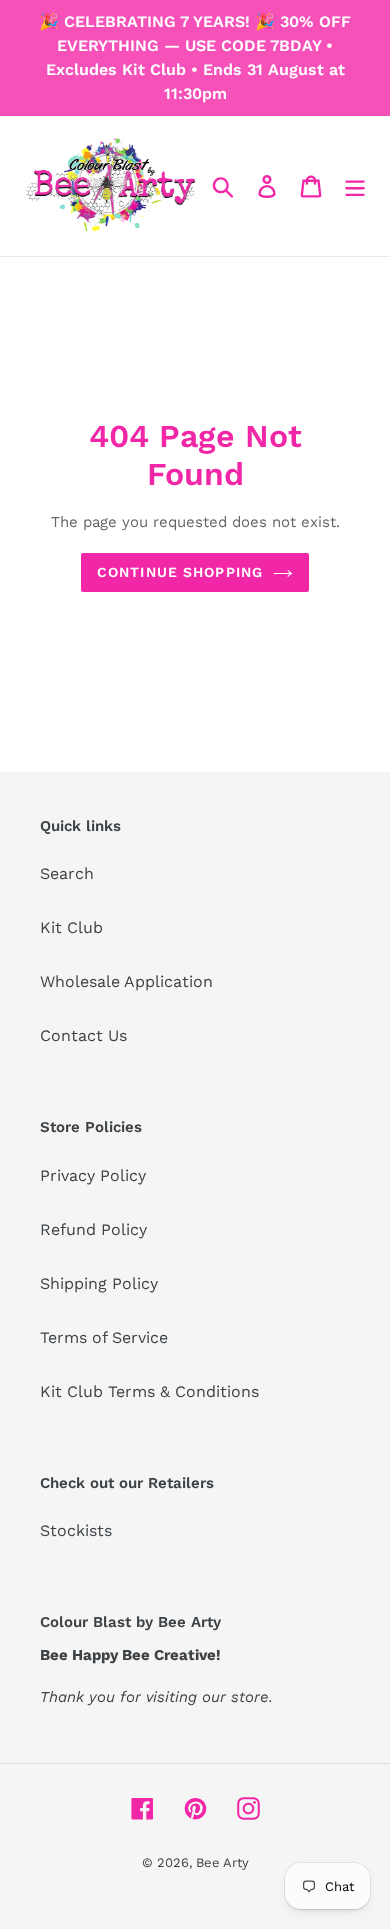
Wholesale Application (126, 981)
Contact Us (83, 1035)
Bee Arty (222, 1862)
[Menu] (355, 186)
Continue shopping (180, 572)
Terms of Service (104, 1337)
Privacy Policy (93, 1175)
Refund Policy (93, 1229)
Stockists (76, 1530)
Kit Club (71, 927)
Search (67, 873)
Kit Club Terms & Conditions (149, 1391)
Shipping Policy (99, 1283)
